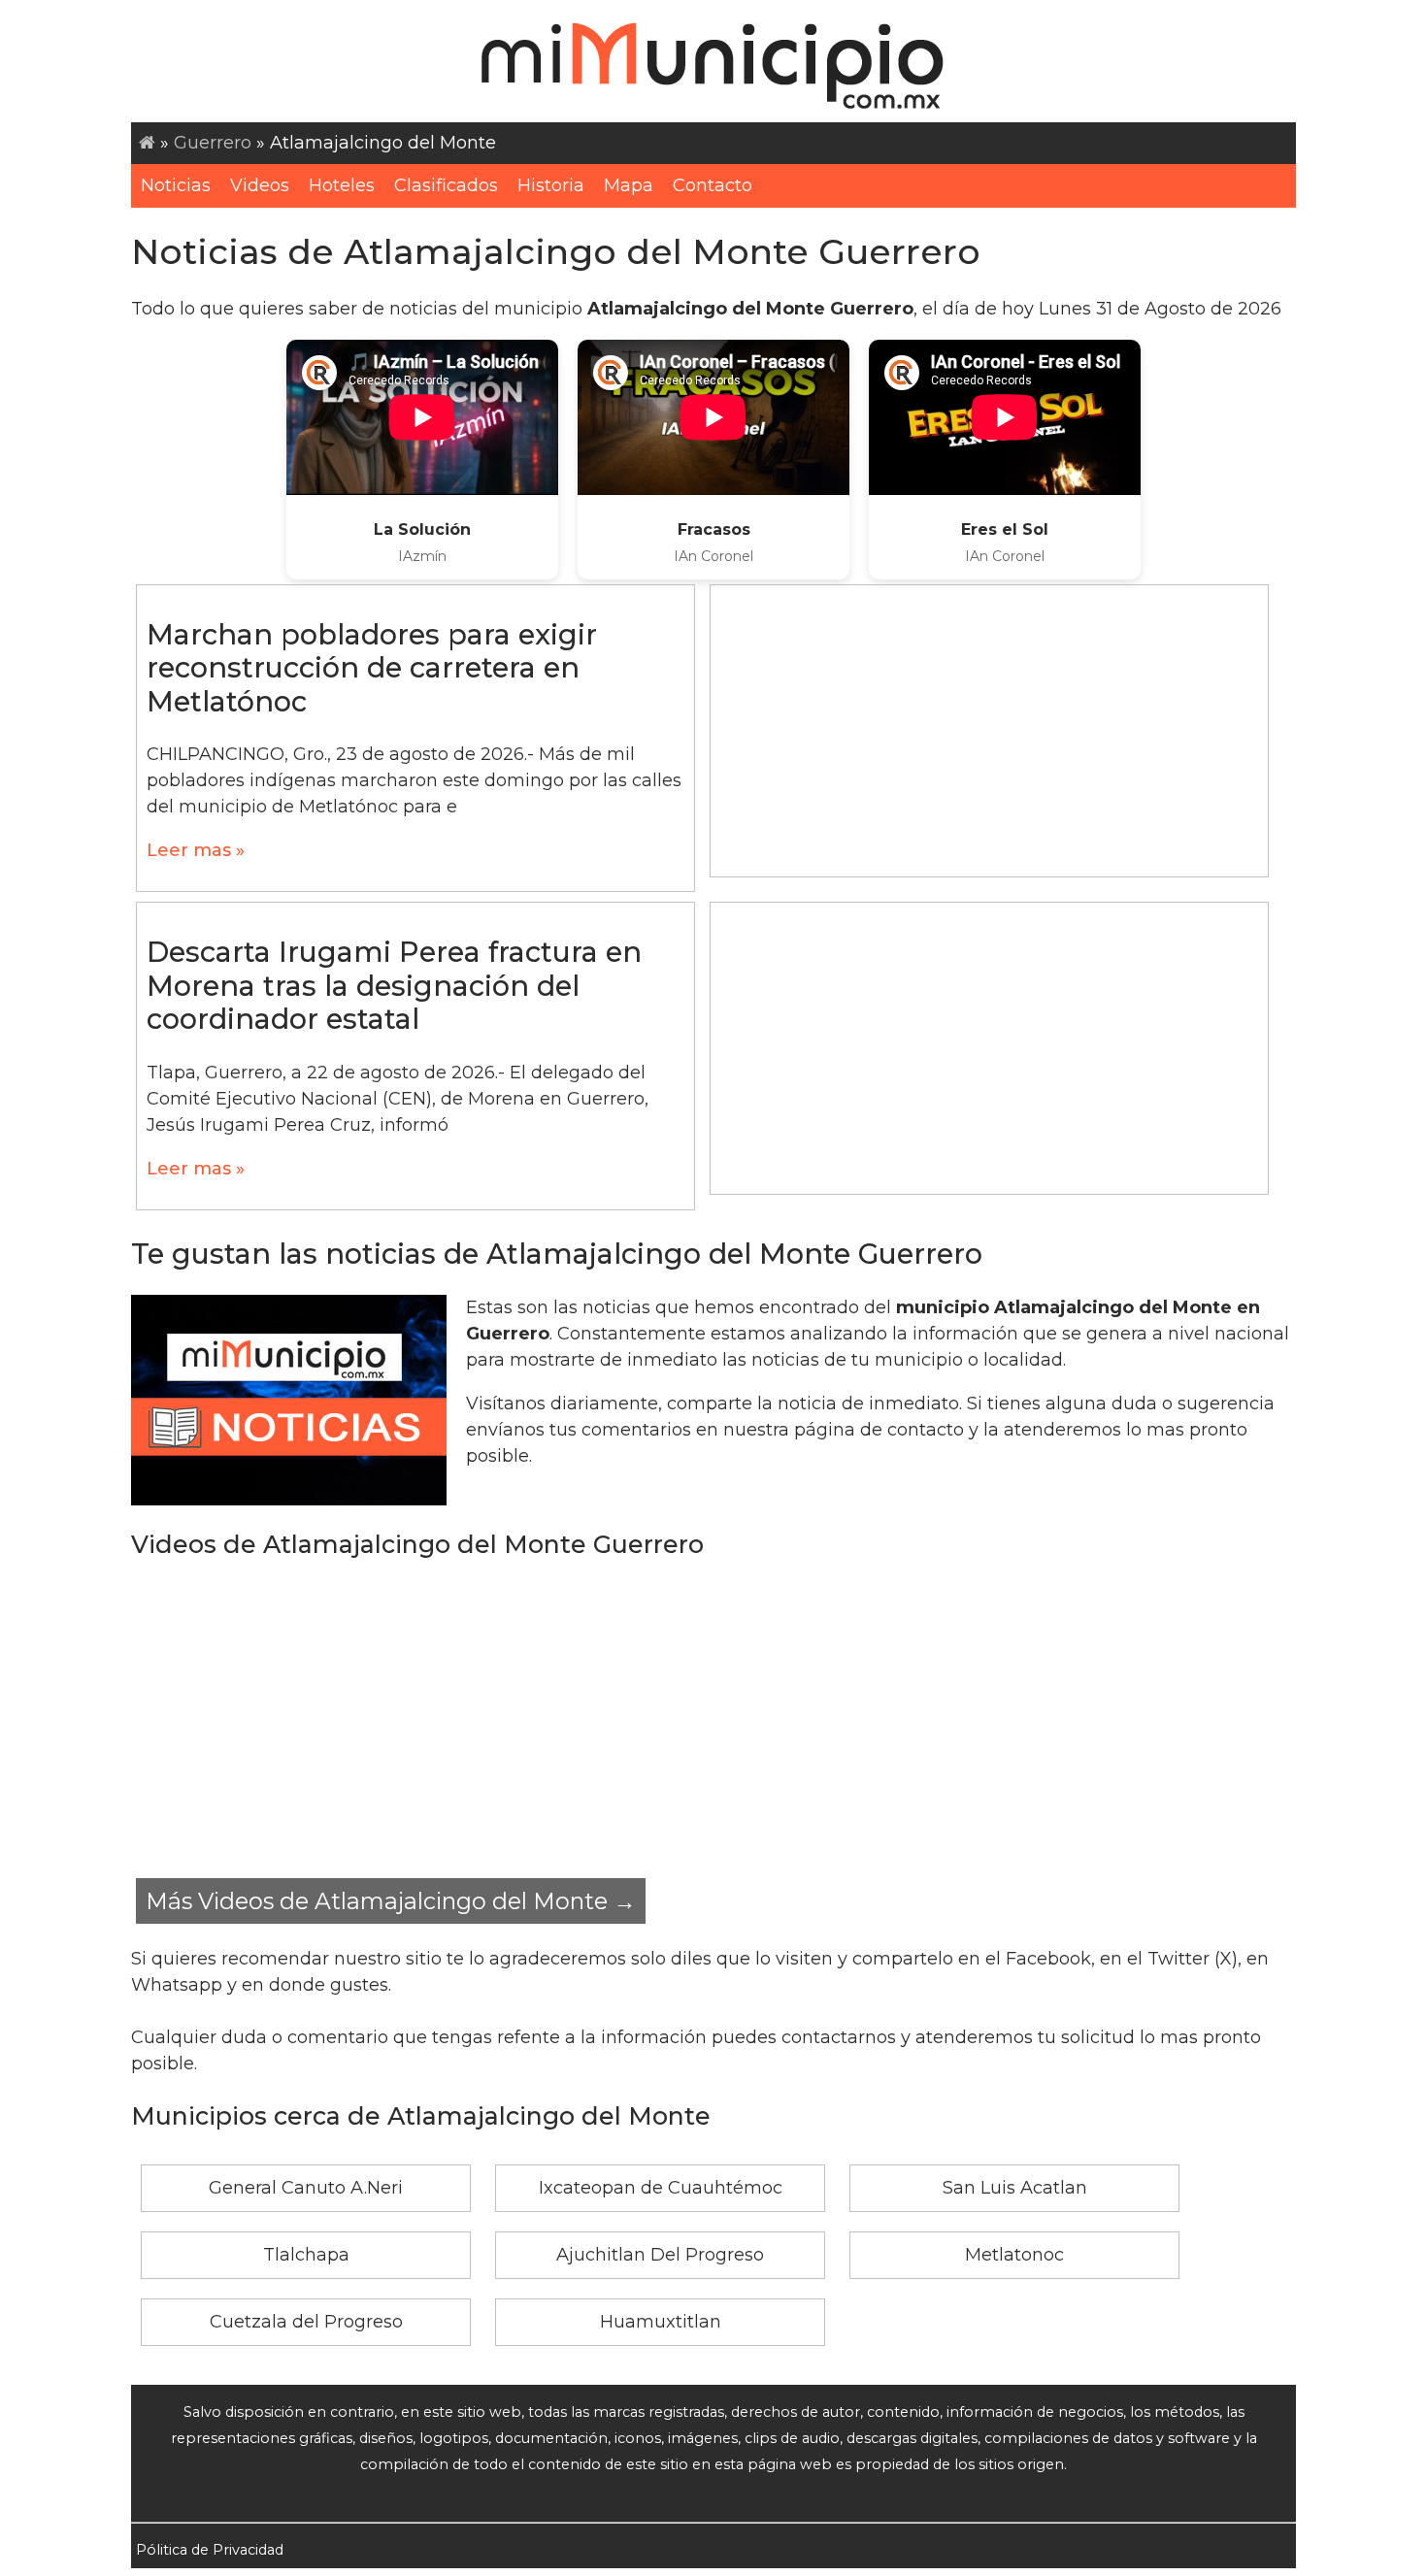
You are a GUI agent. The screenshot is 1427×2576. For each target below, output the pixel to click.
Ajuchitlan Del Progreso (660, 2255)
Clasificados (446, 185)
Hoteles (342, 185)
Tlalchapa (306, 2255)
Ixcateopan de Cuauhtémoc (661, 2188)
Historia (551, 185)
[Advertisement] (989, 731)
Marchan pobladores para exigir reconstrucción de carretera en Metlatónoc (372, 668)
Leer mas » (196, 850)
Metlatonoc (1014, 2255)
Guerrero (213, 143)
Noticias (176, 185)
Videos (260, 185)
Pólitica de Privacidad (210, 2550)
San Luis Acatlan (1015, 2188)
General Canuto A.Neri (306, 2188)
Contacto (713, 185)
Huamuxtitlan (661, 2322)
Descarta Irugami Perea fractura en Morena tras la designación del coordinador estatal (394, 985)
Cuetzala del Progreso (306, 2322)
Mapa (629, 185)
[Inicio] (147, 143)
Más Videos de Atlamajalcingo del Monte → (391, 1901)
